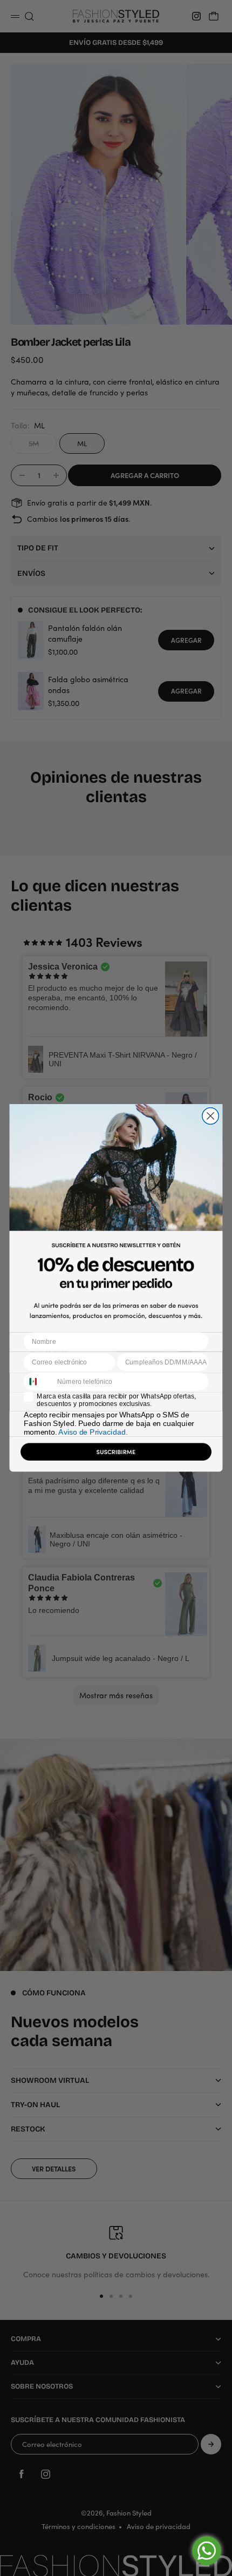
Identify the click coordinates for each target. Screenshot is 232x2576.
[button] (116, 1454)
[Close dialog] (211, 1116)
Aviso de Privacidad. (93, 1432)
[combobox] (39, 1382)
